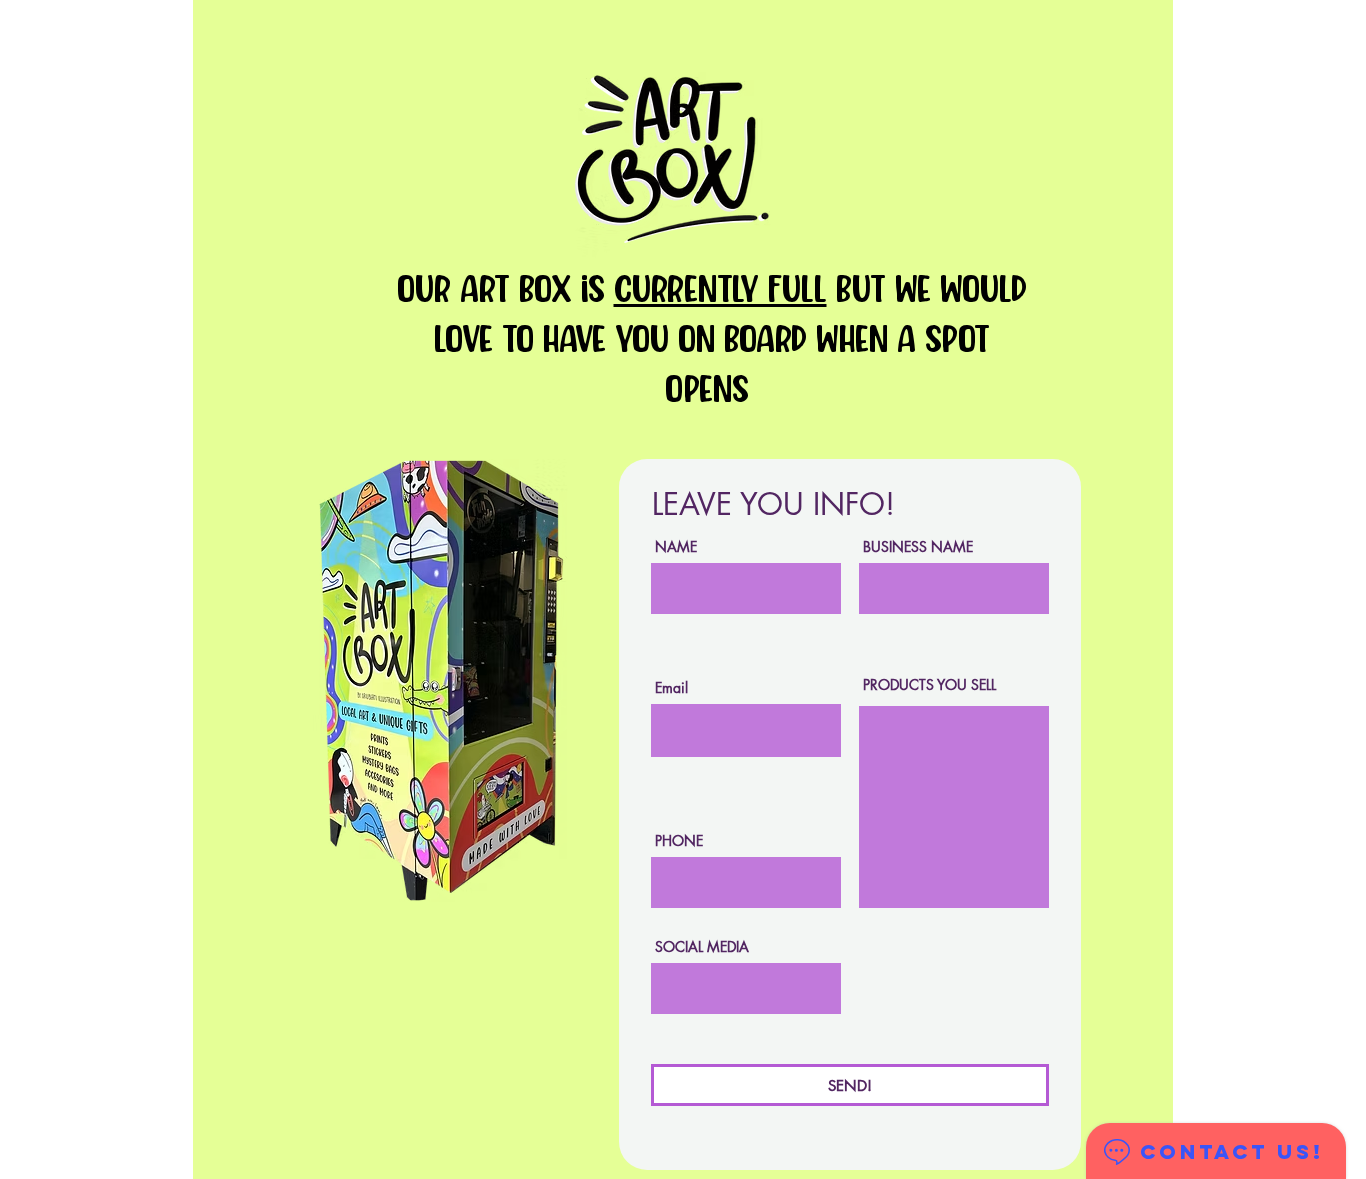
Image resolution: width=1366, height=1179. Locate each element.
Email (671, 688)
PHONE (679, 841)
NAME (676, 547)
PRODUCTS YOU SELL (929, 685)
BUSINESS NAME (918, 547)
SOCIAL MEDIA (702, 947)
